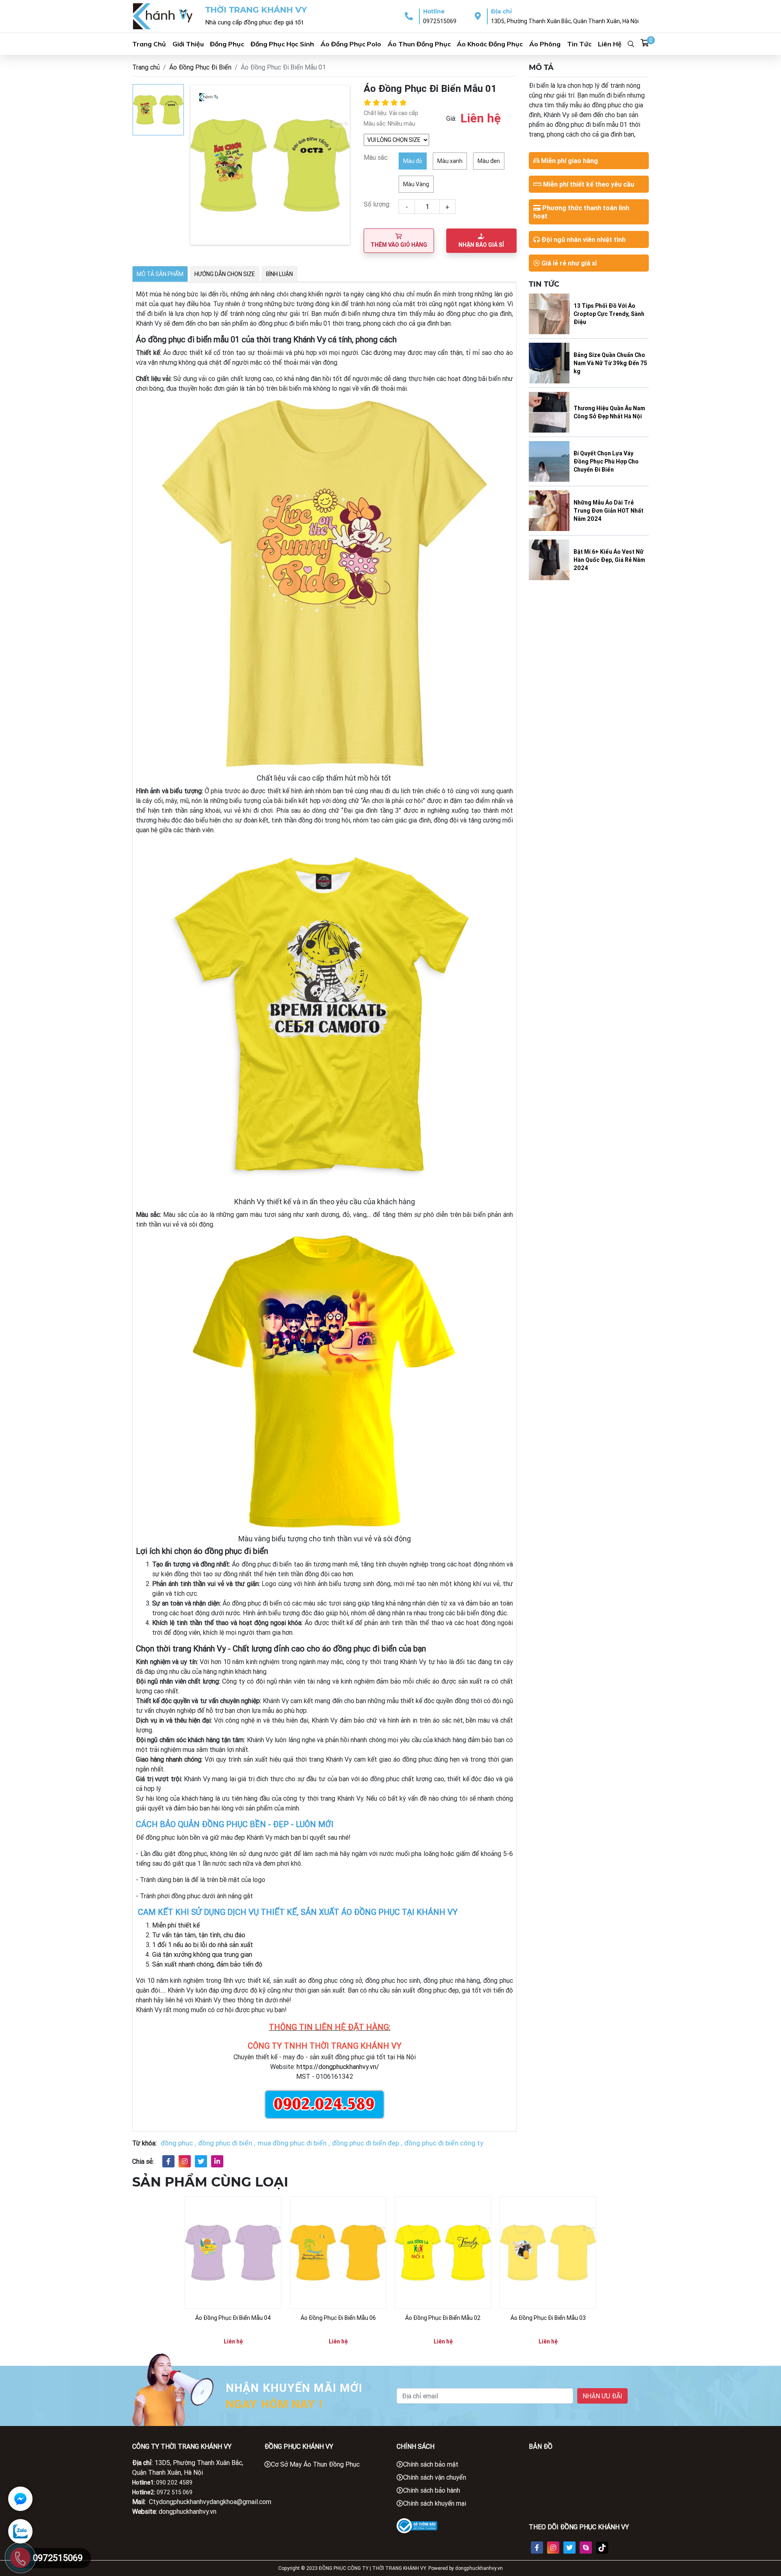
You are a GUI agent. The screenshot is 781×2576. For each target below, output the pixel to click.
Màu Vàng (416, 184)
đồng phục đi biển (225, 2143)
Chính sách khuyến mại (435, 2503)
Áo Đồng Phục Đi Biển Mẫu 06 (338, 2318)
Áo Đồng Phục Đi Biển (200, 67)
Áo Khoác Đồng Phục (490, 44)
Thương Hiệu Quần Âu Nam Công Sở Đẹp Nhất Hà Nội (609, 412)
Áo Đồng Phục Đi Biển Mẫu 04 (233, 2318)
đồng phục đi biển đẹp (365, 2143)
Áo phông (545, 44)
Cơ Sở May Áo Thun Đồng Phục (315, 2464)
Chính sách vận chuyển (435, 2477)
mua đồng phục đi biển (292, 2143)
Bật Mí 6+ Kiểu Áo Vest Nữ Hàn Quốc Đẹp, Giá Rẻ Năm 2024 (609, 560)
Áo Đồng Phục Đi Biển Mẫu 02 (443, 2318)
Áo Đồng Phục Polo (351, 44)
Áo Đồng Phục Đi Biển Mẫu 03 (548, 2318)
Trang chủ (146, 67)
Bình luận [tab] (279, 274)
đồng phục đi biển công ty (444, 2143)
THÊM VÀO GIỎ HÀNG (399, 245)
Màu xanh (450, 161)
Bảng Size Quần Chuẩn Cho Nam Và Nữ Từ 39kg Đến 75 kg (610, 363)
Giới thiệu (188, 44)
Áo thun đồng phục (419, 44)
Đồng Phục (227, 44)
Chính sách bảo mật (431, 2464)
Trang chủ (149, 44)
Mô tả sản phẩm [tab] (160, 274)
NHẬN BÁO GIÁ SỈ (481, 245)
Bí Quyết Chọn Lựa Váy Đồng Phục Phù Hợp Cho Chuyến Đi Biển (606, 461)
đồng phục (177, 2143)
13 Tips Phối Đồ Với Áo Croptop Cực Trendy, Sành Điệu (609, 314)
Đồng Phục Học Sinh (282, 44)
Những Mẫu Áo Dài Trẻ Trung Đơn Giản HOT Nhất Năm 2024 (609, 511)
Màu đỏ (413, 161)
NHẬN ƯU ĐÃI (602, 2396)
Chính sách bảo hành (432, 2490)
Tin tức (579, 44)
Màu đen (489, 161)
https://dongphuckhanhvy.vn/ (338, 2067)
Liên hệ (610, 44)
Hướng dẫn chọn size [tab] (225, 274)
